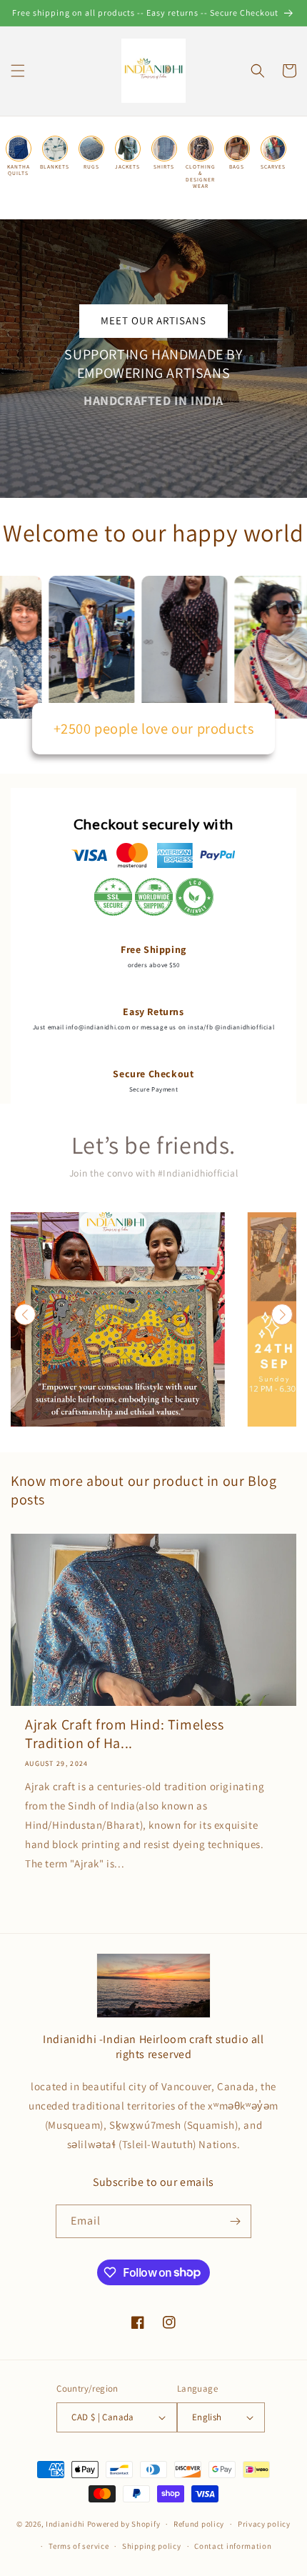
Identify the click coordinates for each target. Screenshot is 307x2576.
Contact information (233, 2546)
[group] (118, 1319)
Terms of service (79, 2546)
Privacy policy (264, 2524)
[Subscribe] (235, 2221)
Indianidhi (65, 2524)
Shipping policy (152, 2546)
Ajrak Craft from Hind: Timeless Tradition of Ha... (125, 1734)
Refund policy (199, 2524)
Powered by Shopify (124, 2524)
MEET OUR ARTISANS (153, 320)
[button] (18, 71)
